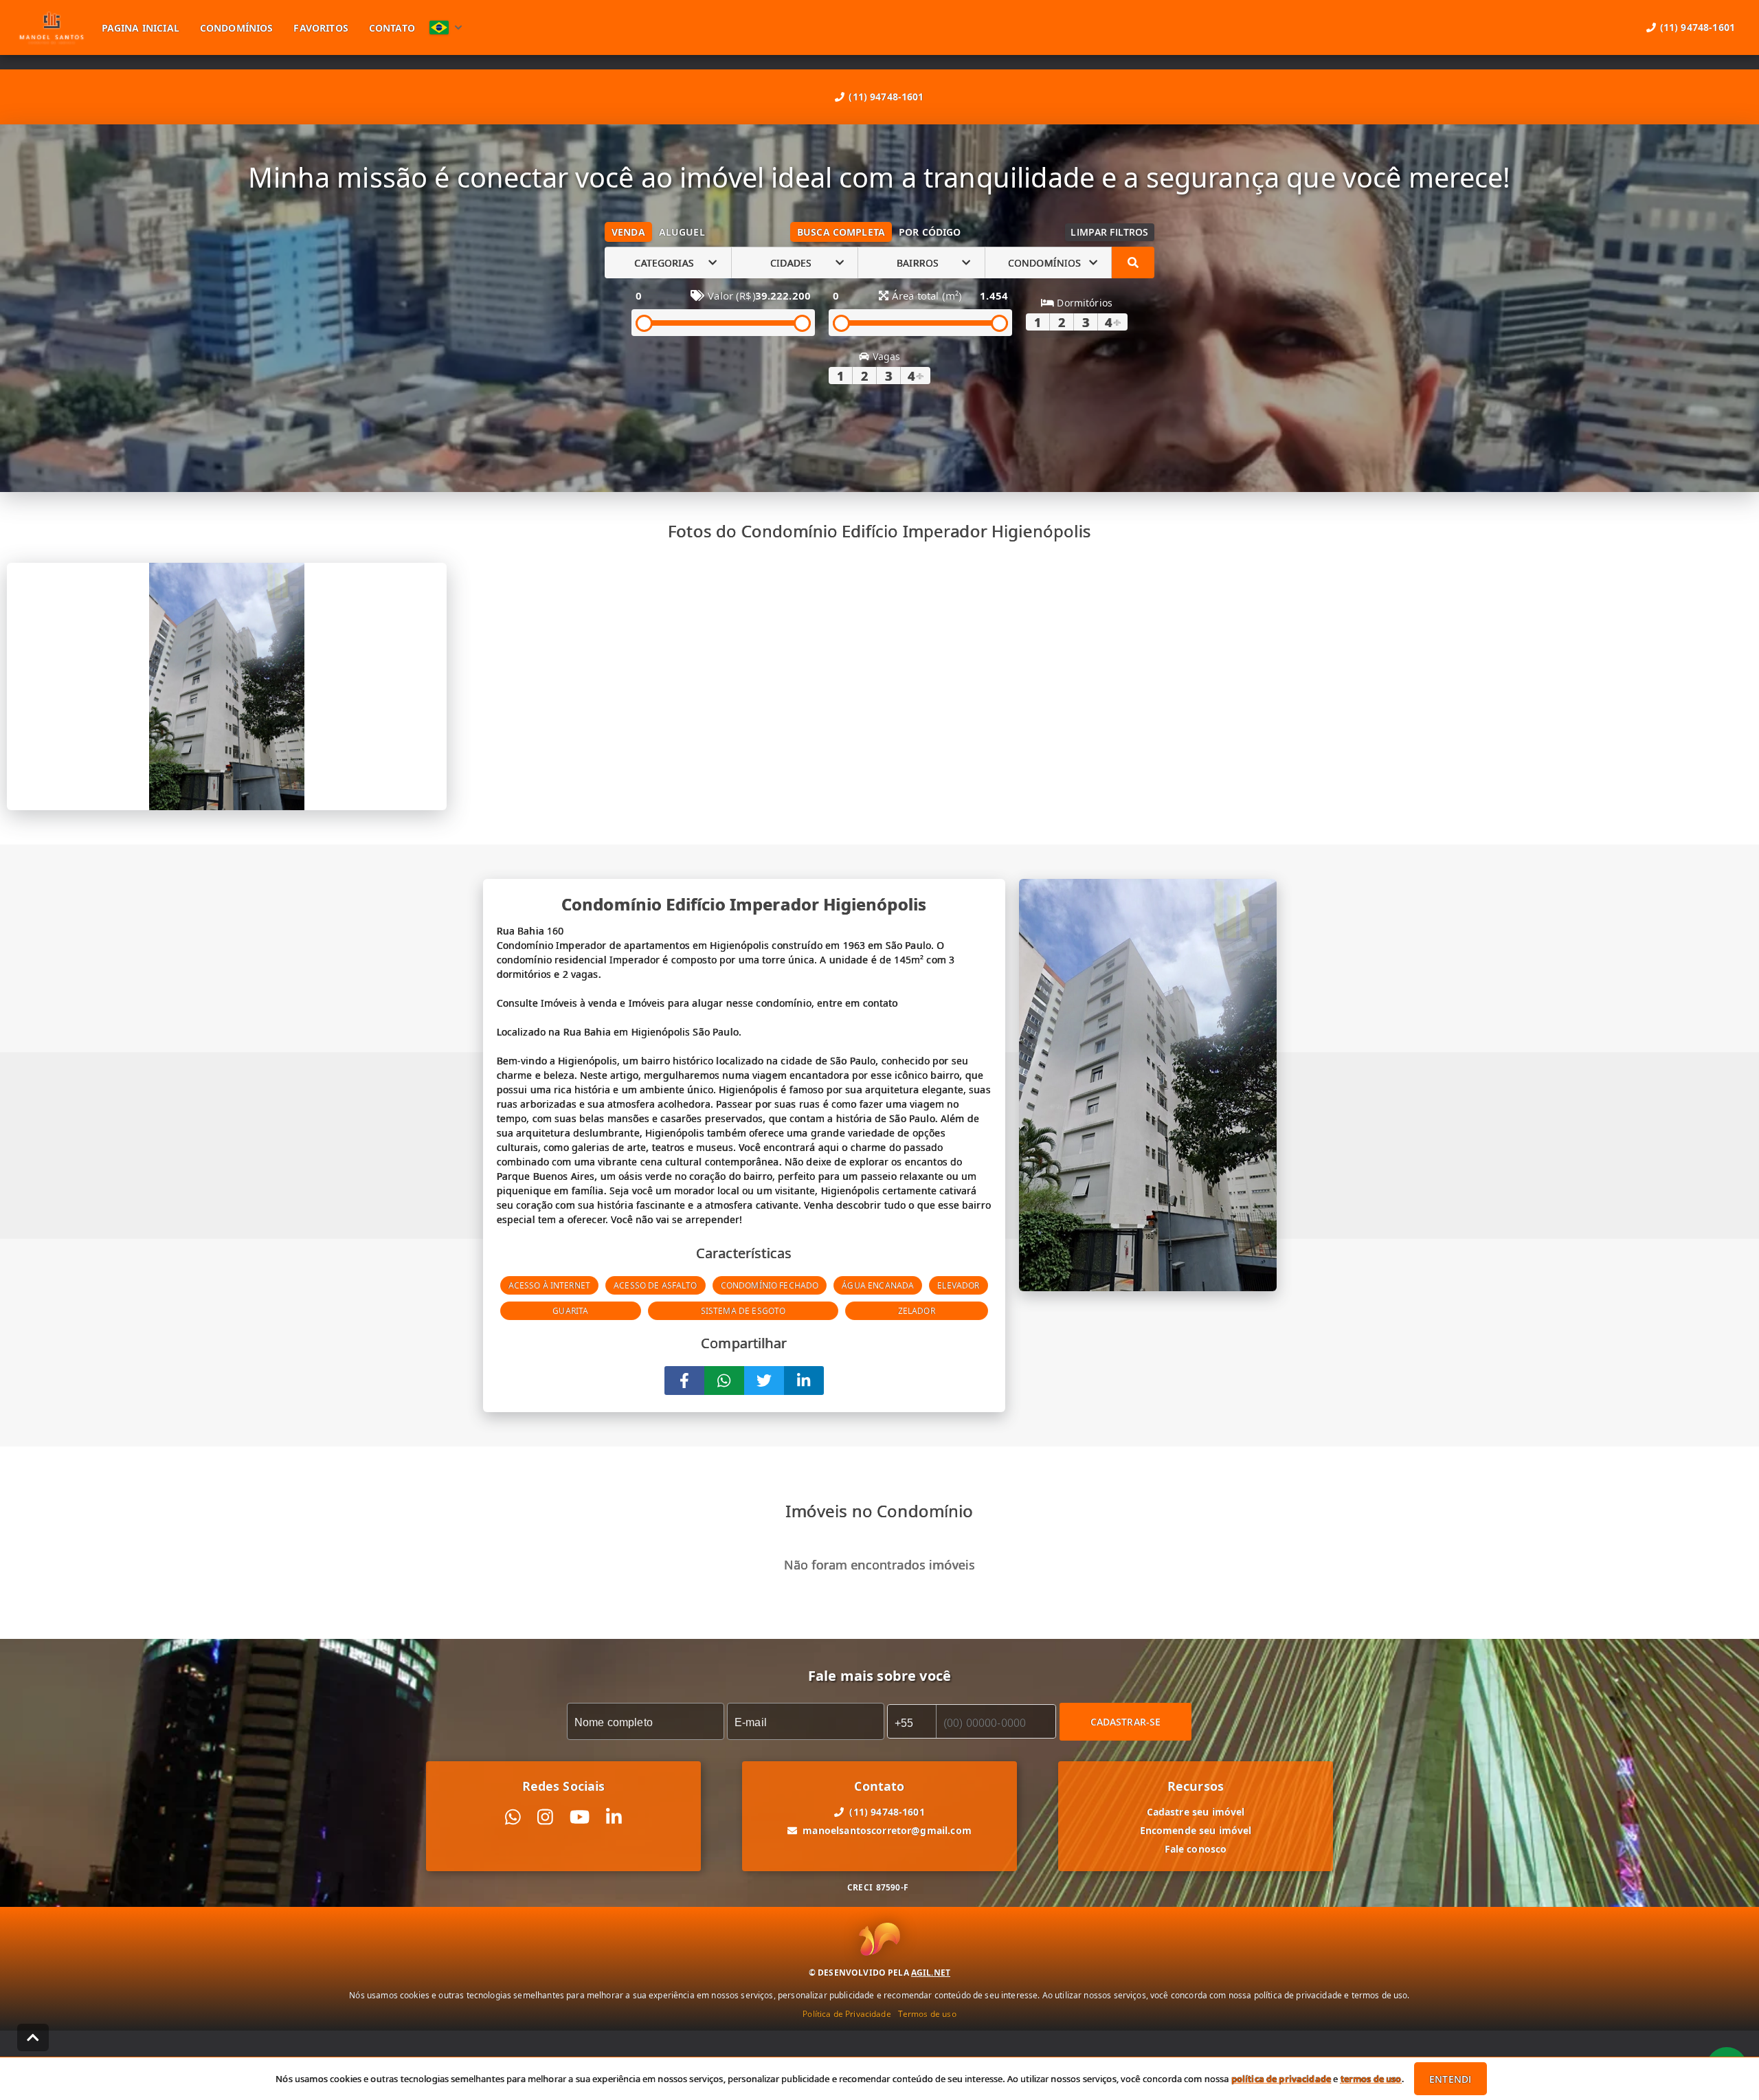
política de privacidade (1281, 2079)
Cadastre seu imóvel (1196, 1812)
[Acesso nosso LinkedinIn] (614, 1817)
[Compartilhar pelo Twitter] (764, 1381)
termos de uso (1371, 2079)
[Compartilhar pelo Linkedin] (804, 1381)
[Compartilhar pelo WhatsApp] (724, 1381)
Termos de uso (927, 2014)
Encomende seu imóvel (1196, 1830)
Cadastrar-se (1126, 1722)
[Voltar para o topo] (33, 2037)
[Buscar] (1133, 262)
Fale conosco (1196, 1849)
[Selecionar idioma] (446, 27)
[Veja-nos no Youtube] (580, 1817)
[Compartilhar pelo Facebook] (684, 1381)
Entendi (1450, 2079)
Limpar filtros (1109, 232)
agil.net (931, 1973)
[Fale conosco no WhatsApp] (513, 1817)
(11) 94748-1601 (886, 97)
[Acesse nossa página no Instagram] (545, 1817)
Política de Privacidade (847, 2014)
